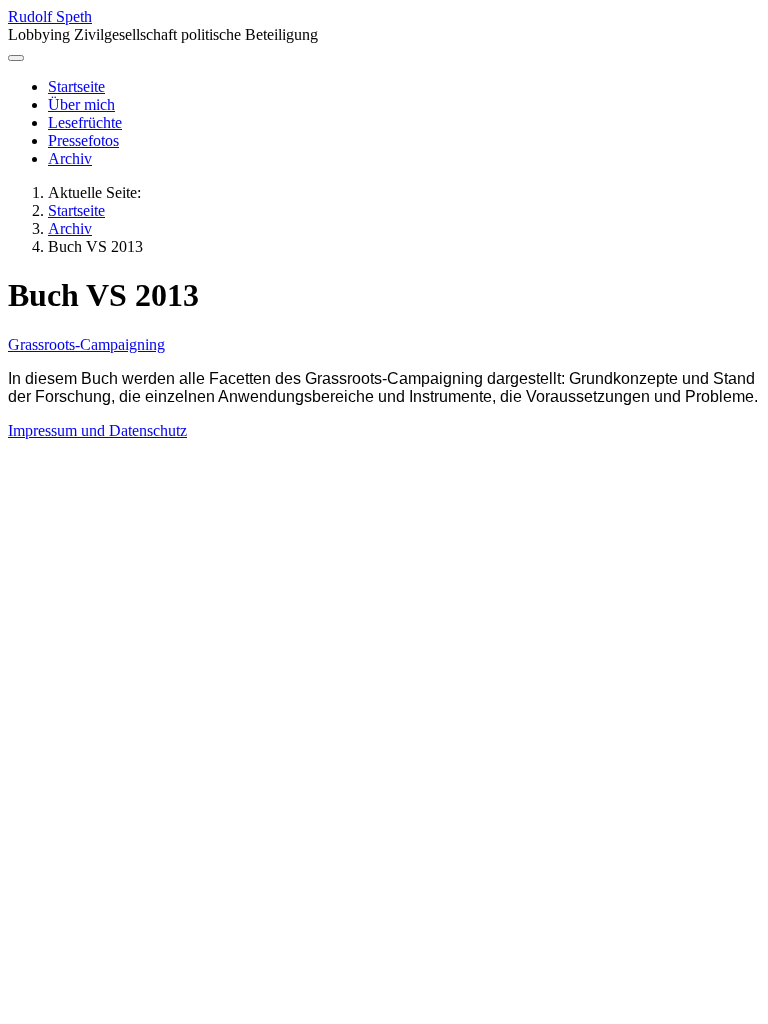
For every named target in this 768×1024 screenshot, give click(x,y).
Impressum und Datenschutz (97, 430)
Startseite (76, 86)
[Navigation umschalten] (16, 58)
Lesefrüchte (85, 122)
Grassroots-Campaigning (86, 344)
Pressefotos (83, 140)
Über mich (81, 104)
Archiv (70, 158)
